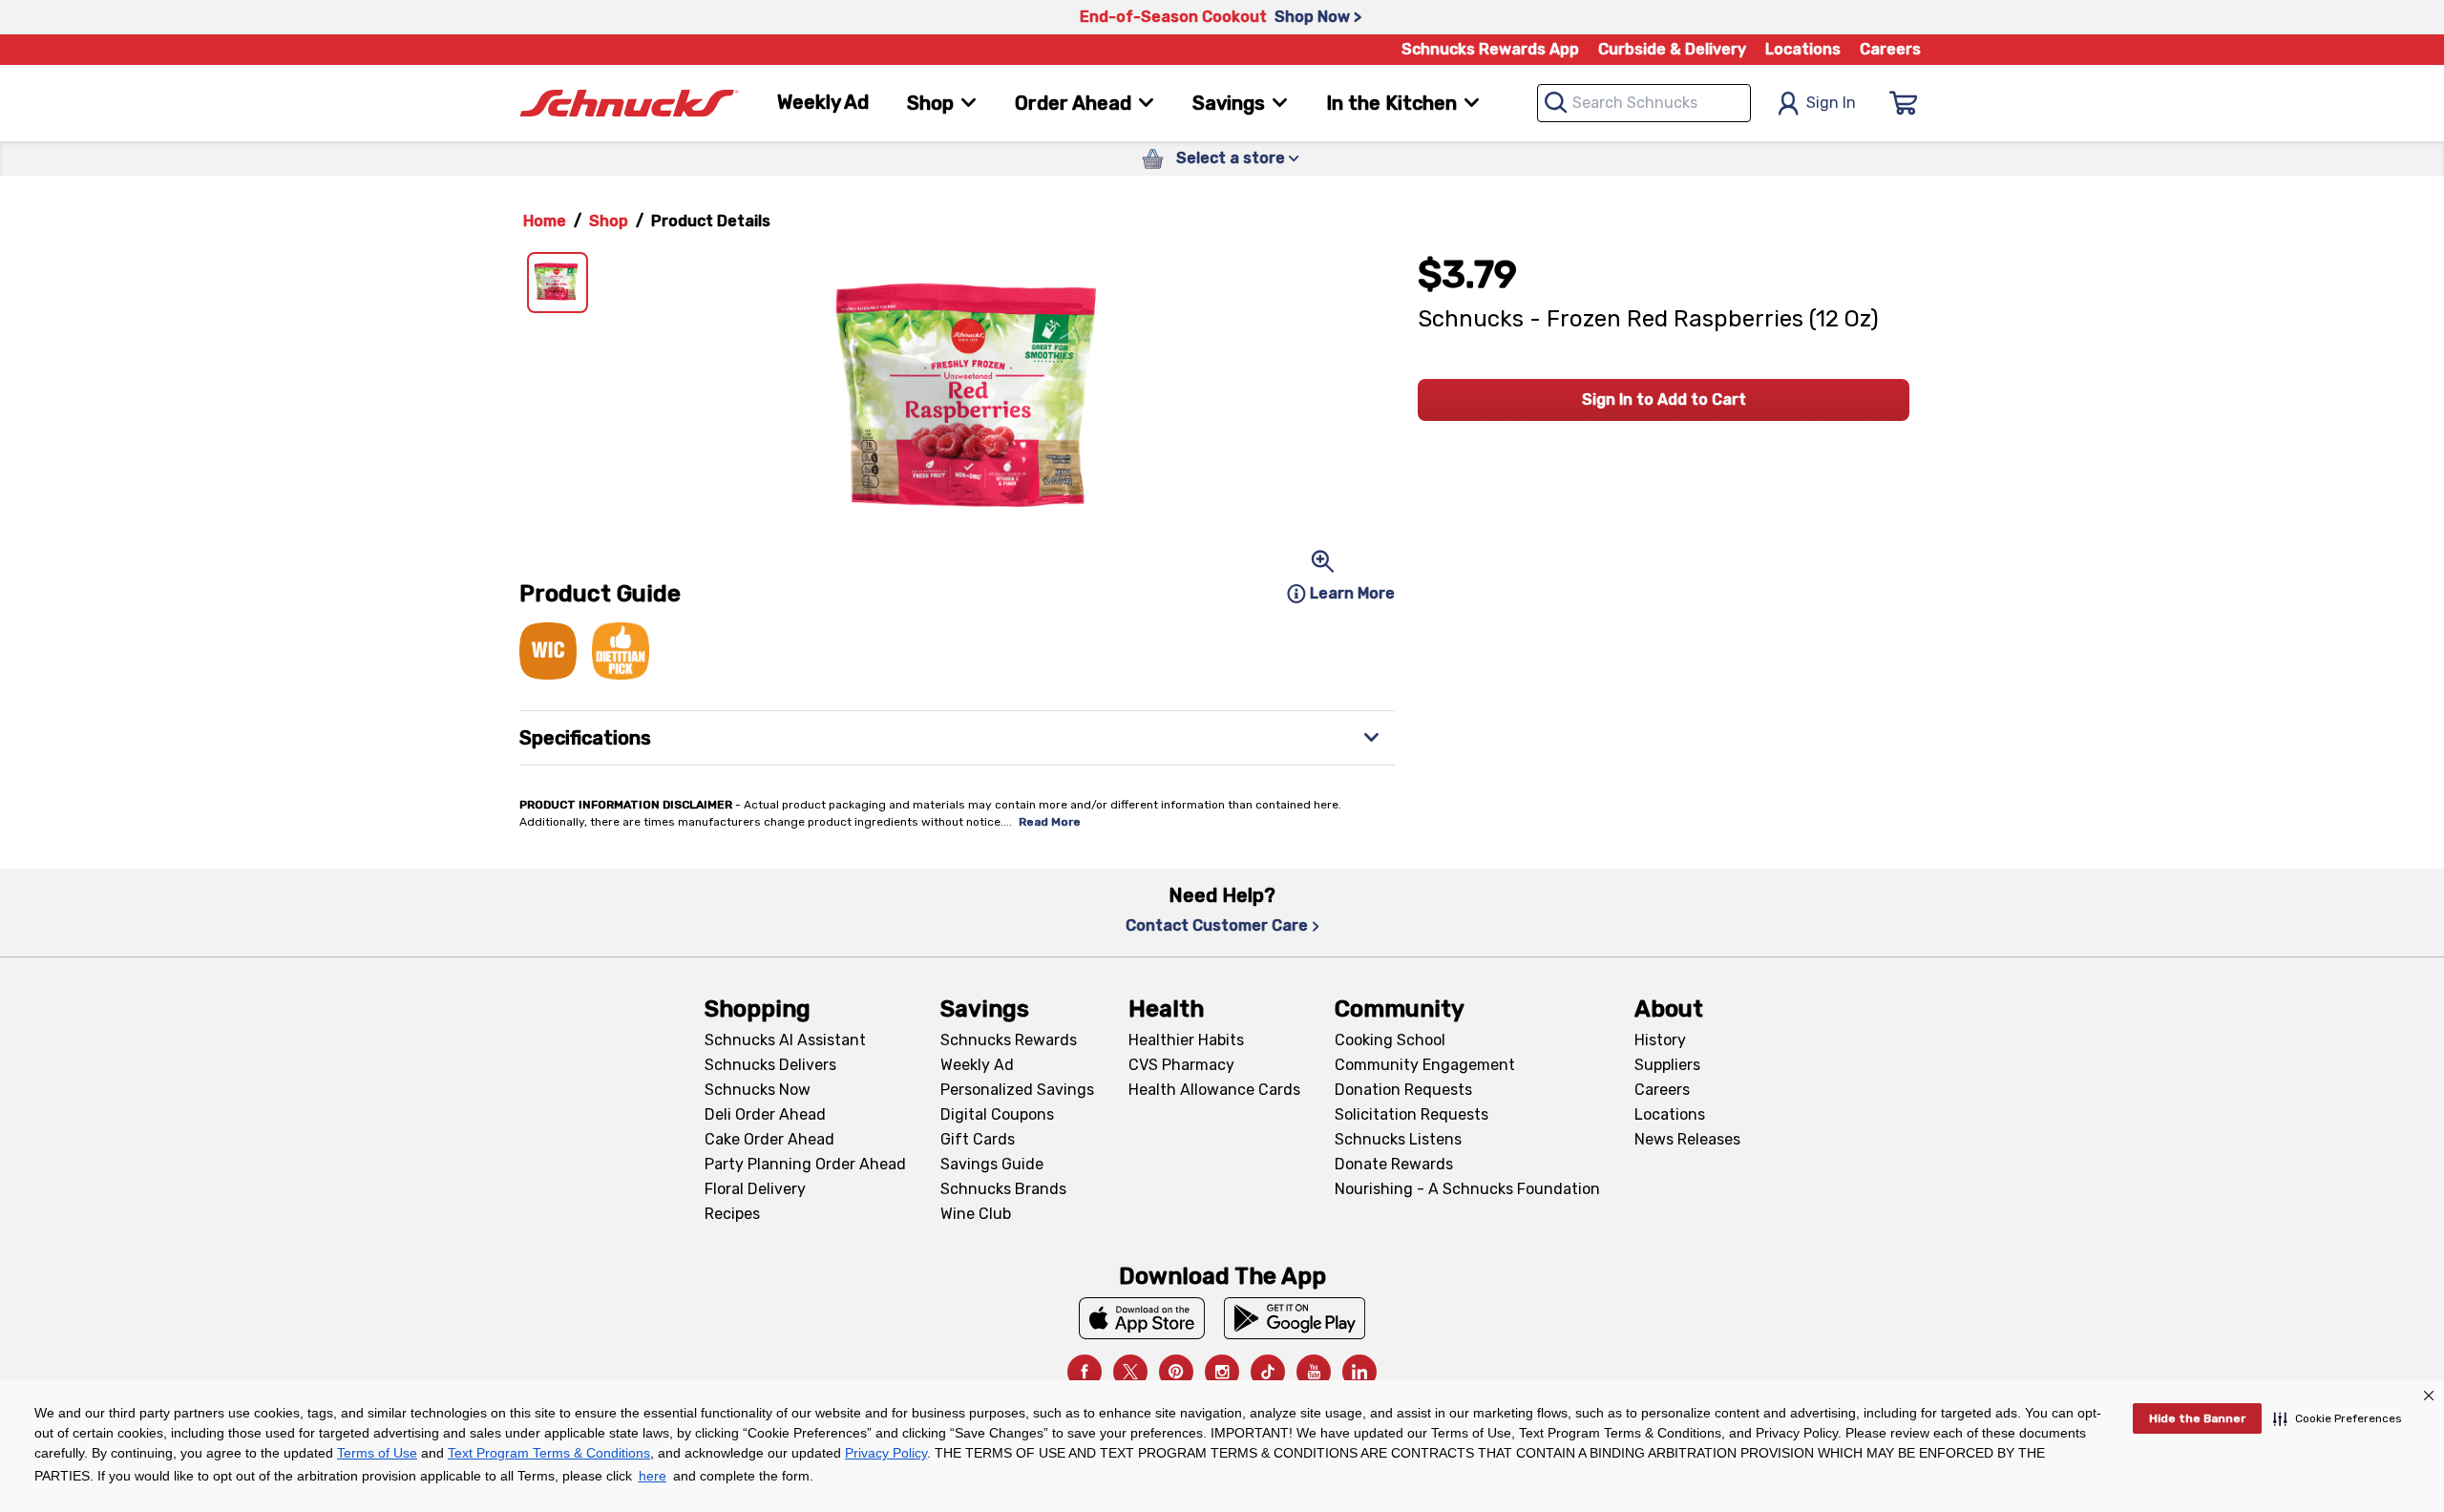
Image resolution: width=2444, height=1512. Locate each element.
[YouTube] (1314, 1372)
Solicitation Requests (1412, 1114)
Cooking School (1390, 1040)
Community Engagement (1425, 1065)
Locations (1803, 49)
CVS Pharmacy (1181, 1065)
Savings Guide (992, 1164)
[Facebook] (1085, 1372)
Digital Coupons (997, 1114)
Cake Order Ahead (769, 1139)
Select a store (1231, 158)
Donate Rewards (1394, 1164)
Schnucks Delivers (770, 1065)
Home (545, 221)
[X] (1130, 1372)
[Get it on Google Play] (1295, 1318)
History (1660, 1040)
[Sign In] (1904, 103)
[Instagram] (1222, 1372)
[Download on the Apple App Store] (1142, 1318)
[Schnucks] (629, 104)
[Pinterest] (1176, 1372)
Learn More (1352, 593)
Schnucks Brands (1003, 1189)
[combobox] (1644, 103)
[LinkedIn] (1359, 1372)
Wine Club (976, 1214)
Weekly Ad (823, 102)
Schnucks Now (758, 1090)
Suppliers (1667, 1065)
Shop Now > (1318, 17)
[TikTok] (1268, 1372)
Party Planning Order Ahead (805, 1164)
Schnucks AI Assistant (785, 1040)
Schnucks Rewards (1009, 1040)
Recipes (732, 1214)
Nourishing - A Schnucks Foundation (1467, 1189)
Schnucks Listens (1398, 1139)
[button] (2338, 1418)
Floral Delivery (755, 1189)
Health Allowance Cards (1214, 1090)
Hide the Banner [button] (2197, 1418)
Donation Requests (1403, 1090)
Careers (1890, 49)
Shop (609, 221)
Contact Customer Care (1217, 925)
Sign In (1831, 103)
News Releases (1687, 1139)
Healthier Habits (1186, 1040)
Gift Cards (978, 1139)
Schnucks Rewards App (1490, 49)
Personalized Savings (1017, 1090)
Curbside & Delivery (1672, 49)
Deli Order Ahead (765, 1114)
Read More (1050, 822)
